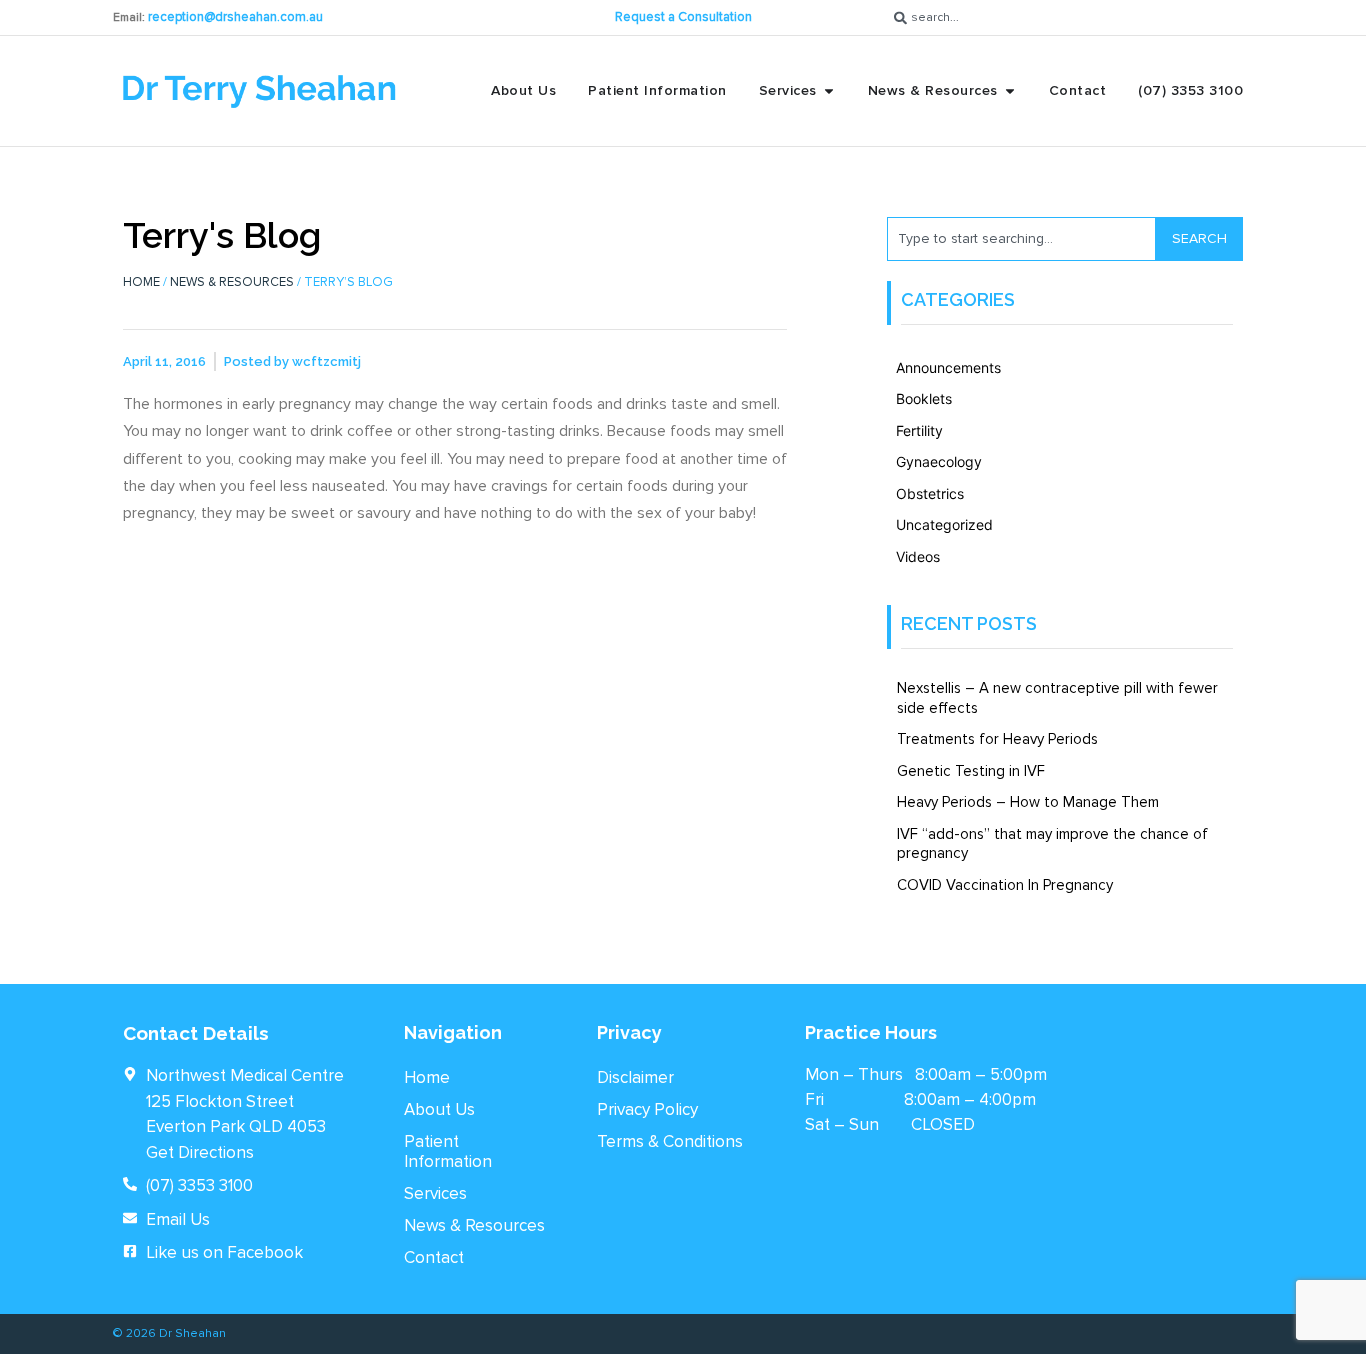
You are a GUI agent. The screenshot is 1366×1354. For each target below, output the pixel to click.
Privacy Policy (647, 1109)
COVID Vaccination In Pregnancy (1005, 885)
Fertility (919, 430)
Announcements (948, 367)
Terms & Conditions (670, 1141)
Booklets (924, 398)
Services (435, 1193)
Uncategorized (944, 524)
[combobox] (1069, 17)
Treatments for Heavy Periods (997, 739)
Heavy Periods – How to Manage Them (1028, 802)
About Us (439, 1109)
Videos (918, 556)
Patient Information (448, 1151)
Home (141, 282)
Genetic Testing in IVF (971, 771)
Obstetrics (930, 493)
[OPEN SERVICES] (829, 90)
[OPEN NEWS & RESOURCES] (1010, 90)
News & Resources (232, 282)
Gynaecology (939, 461)
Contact (434, 1257)
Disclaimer (635, 1077)
